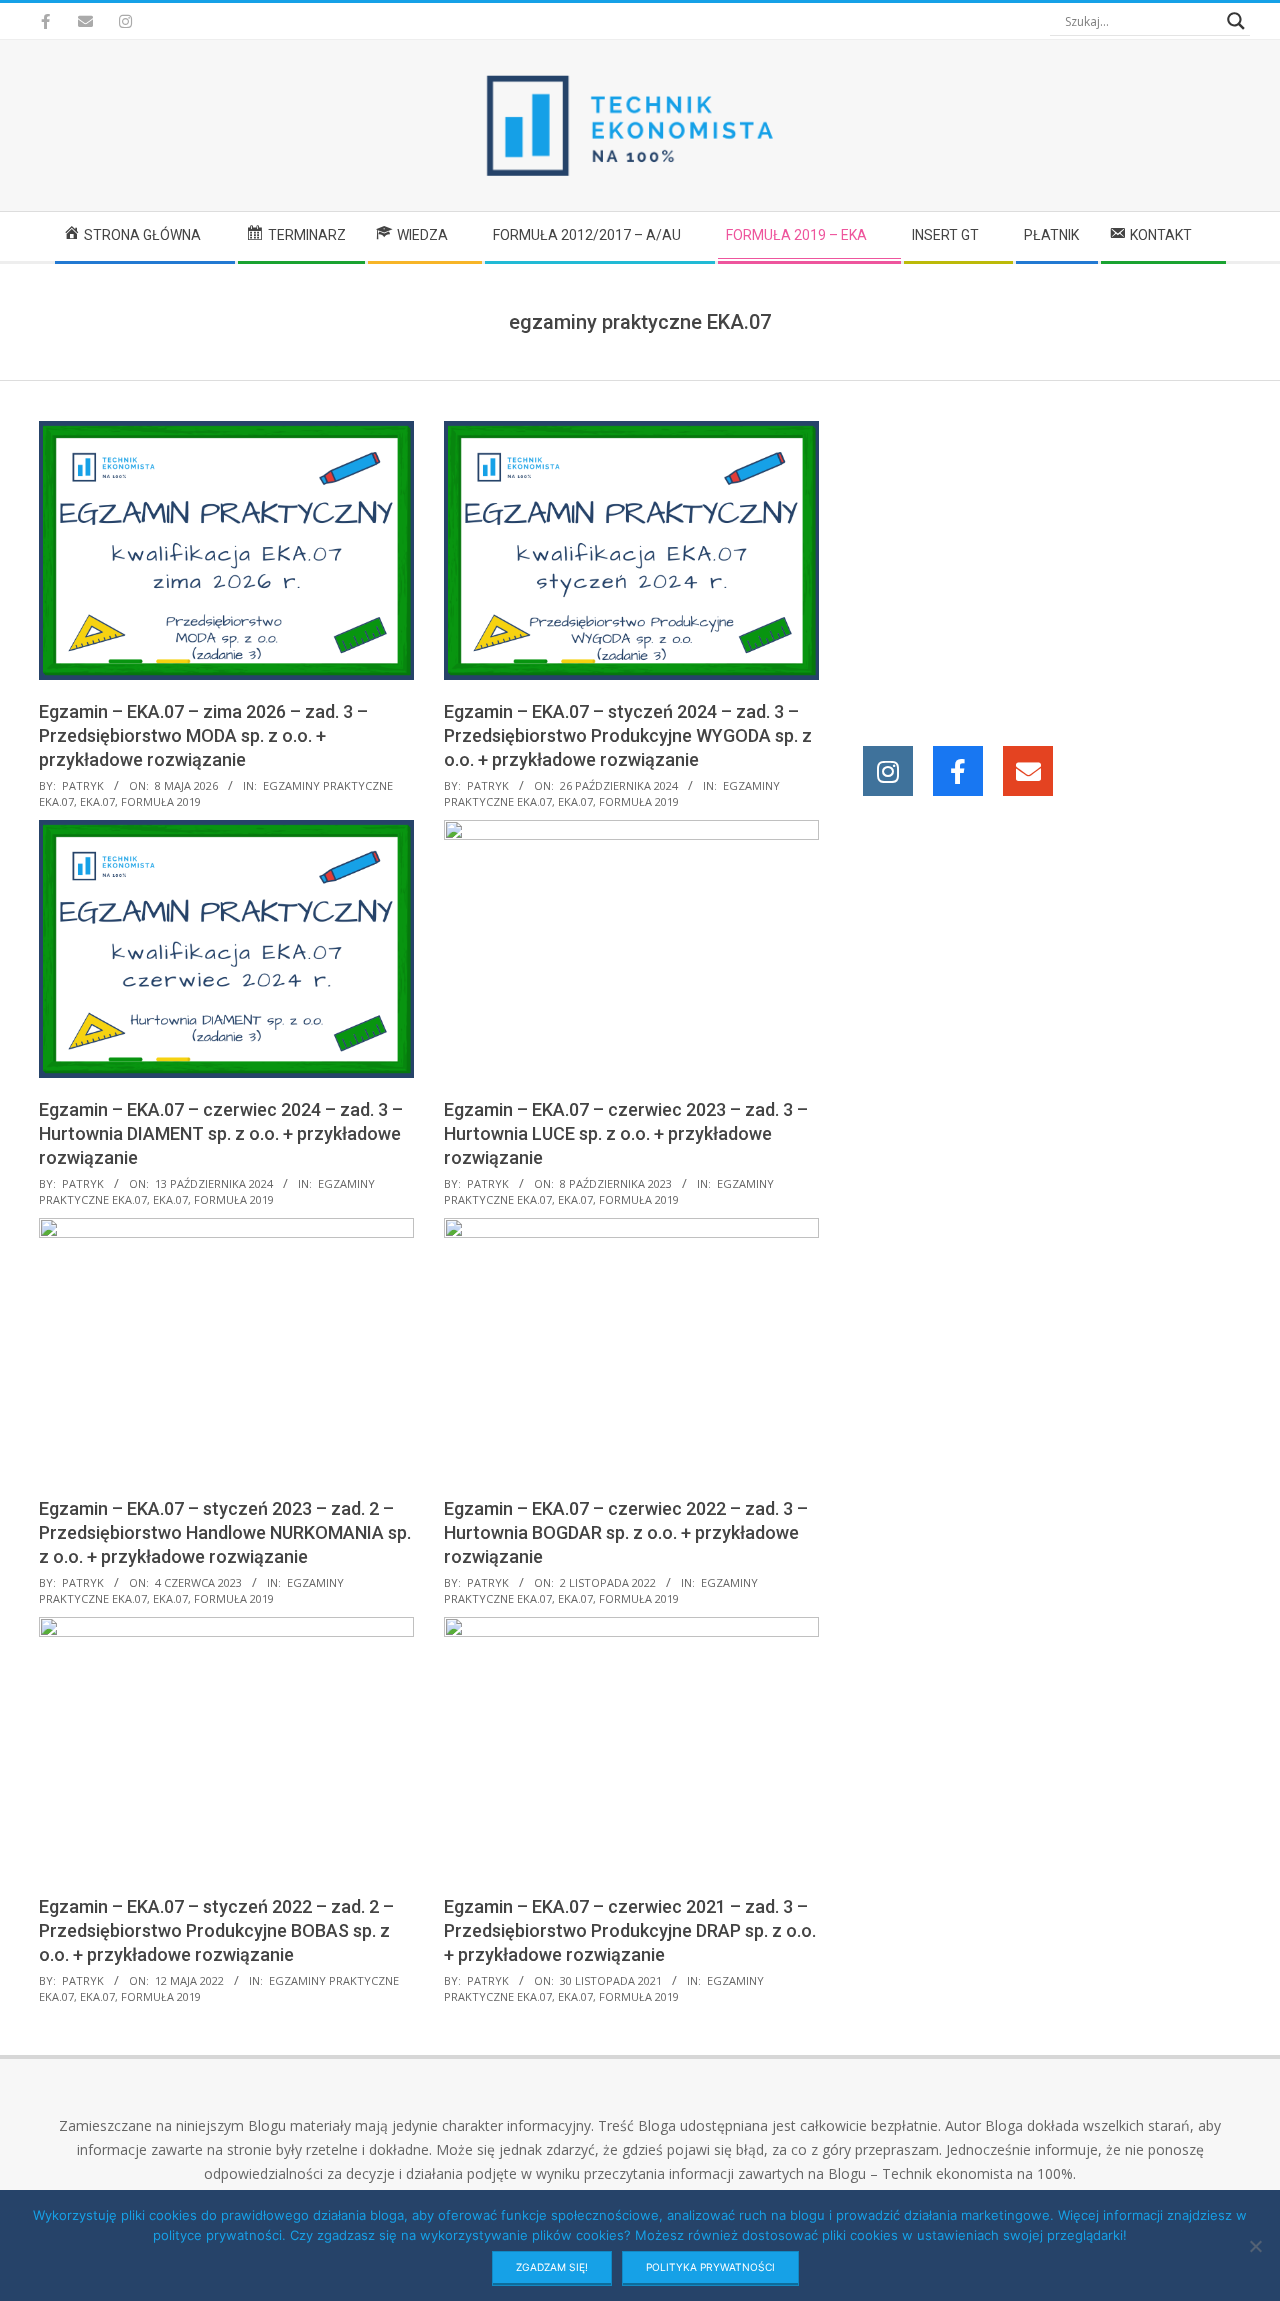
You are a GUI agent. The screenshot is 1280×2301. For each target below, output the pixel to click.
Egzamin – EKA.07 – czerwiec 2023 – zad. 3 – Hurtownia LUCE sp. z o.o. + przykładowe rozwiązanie (626, 1133)
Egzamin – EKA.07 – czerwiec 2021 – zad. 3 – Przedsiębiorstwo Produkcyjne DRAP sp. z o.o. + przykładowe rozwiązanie (630, 1930)
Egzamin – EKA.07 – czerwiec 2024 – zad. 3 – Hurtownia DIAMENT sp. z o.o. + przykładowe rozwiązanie (221, 1133)
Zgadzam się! (552, 2267)
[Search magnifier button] (1236, 21)
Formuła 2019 (161, 801)
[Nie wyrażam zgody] (1255, 2246)
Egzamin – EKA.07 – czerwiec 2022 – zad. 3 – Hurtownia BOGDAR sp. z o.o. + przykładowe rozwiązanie (626, 1532)
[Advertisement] (1058, 561)
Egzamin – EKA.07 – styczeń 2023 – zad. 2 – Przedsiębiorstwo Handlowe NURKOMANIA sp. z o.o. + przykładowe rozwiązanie (225, 1532)
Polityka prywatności (710, 2267)
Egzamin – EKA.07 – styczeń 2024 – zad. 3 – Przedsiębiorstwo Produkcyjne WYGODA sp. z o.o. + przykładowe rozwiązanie (628, 735)
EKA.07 (97, 801)
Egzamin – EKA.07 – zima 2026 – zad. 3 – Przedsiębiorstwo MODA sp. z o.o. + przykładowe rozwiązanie (203, 735)
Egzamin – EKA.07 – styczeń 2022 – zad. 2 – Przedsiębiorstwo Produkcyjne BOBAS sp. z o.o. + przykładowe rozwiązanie (216, 1930)
